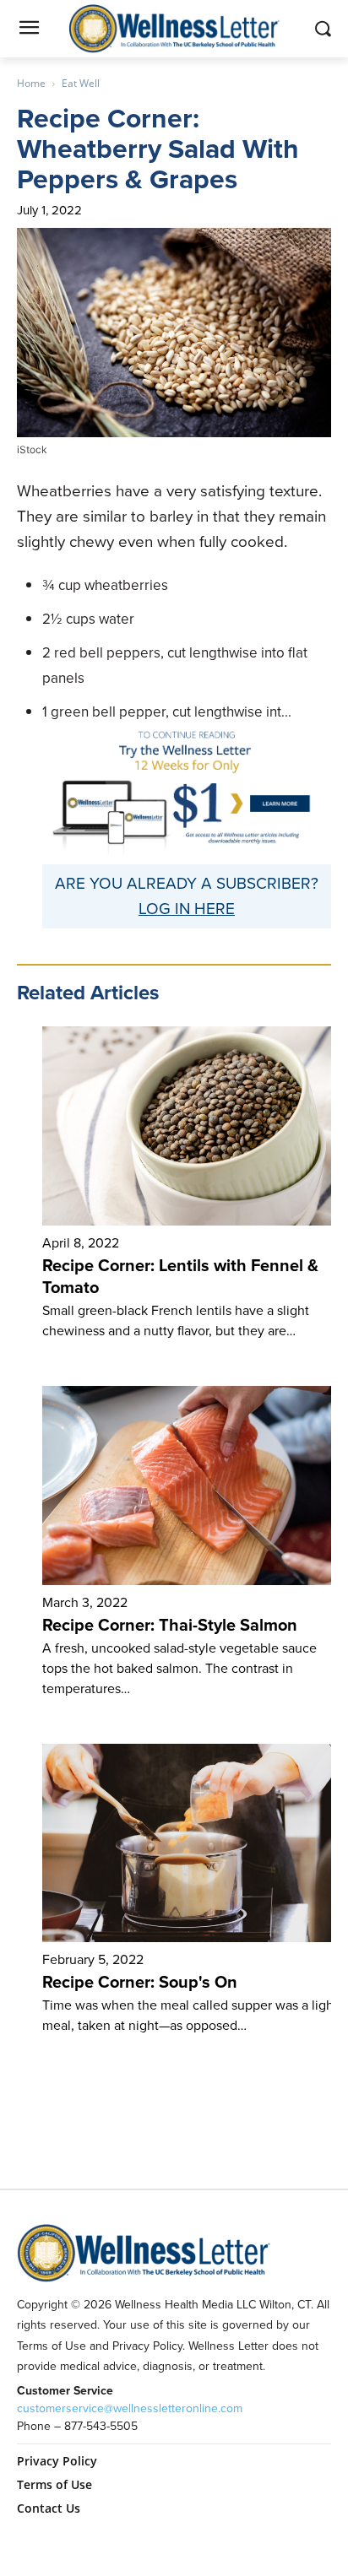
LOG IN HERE (187, 909)
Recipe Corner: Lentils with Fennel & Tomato (180, 1276)
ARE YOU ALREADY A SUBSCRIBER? (187, 883)
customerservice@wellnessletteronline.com (130, 2408)
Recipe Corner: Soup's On (140, 1982)
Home (31, 83)
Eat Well (81, 83)
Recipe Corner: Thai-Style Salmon (170, 1625)
